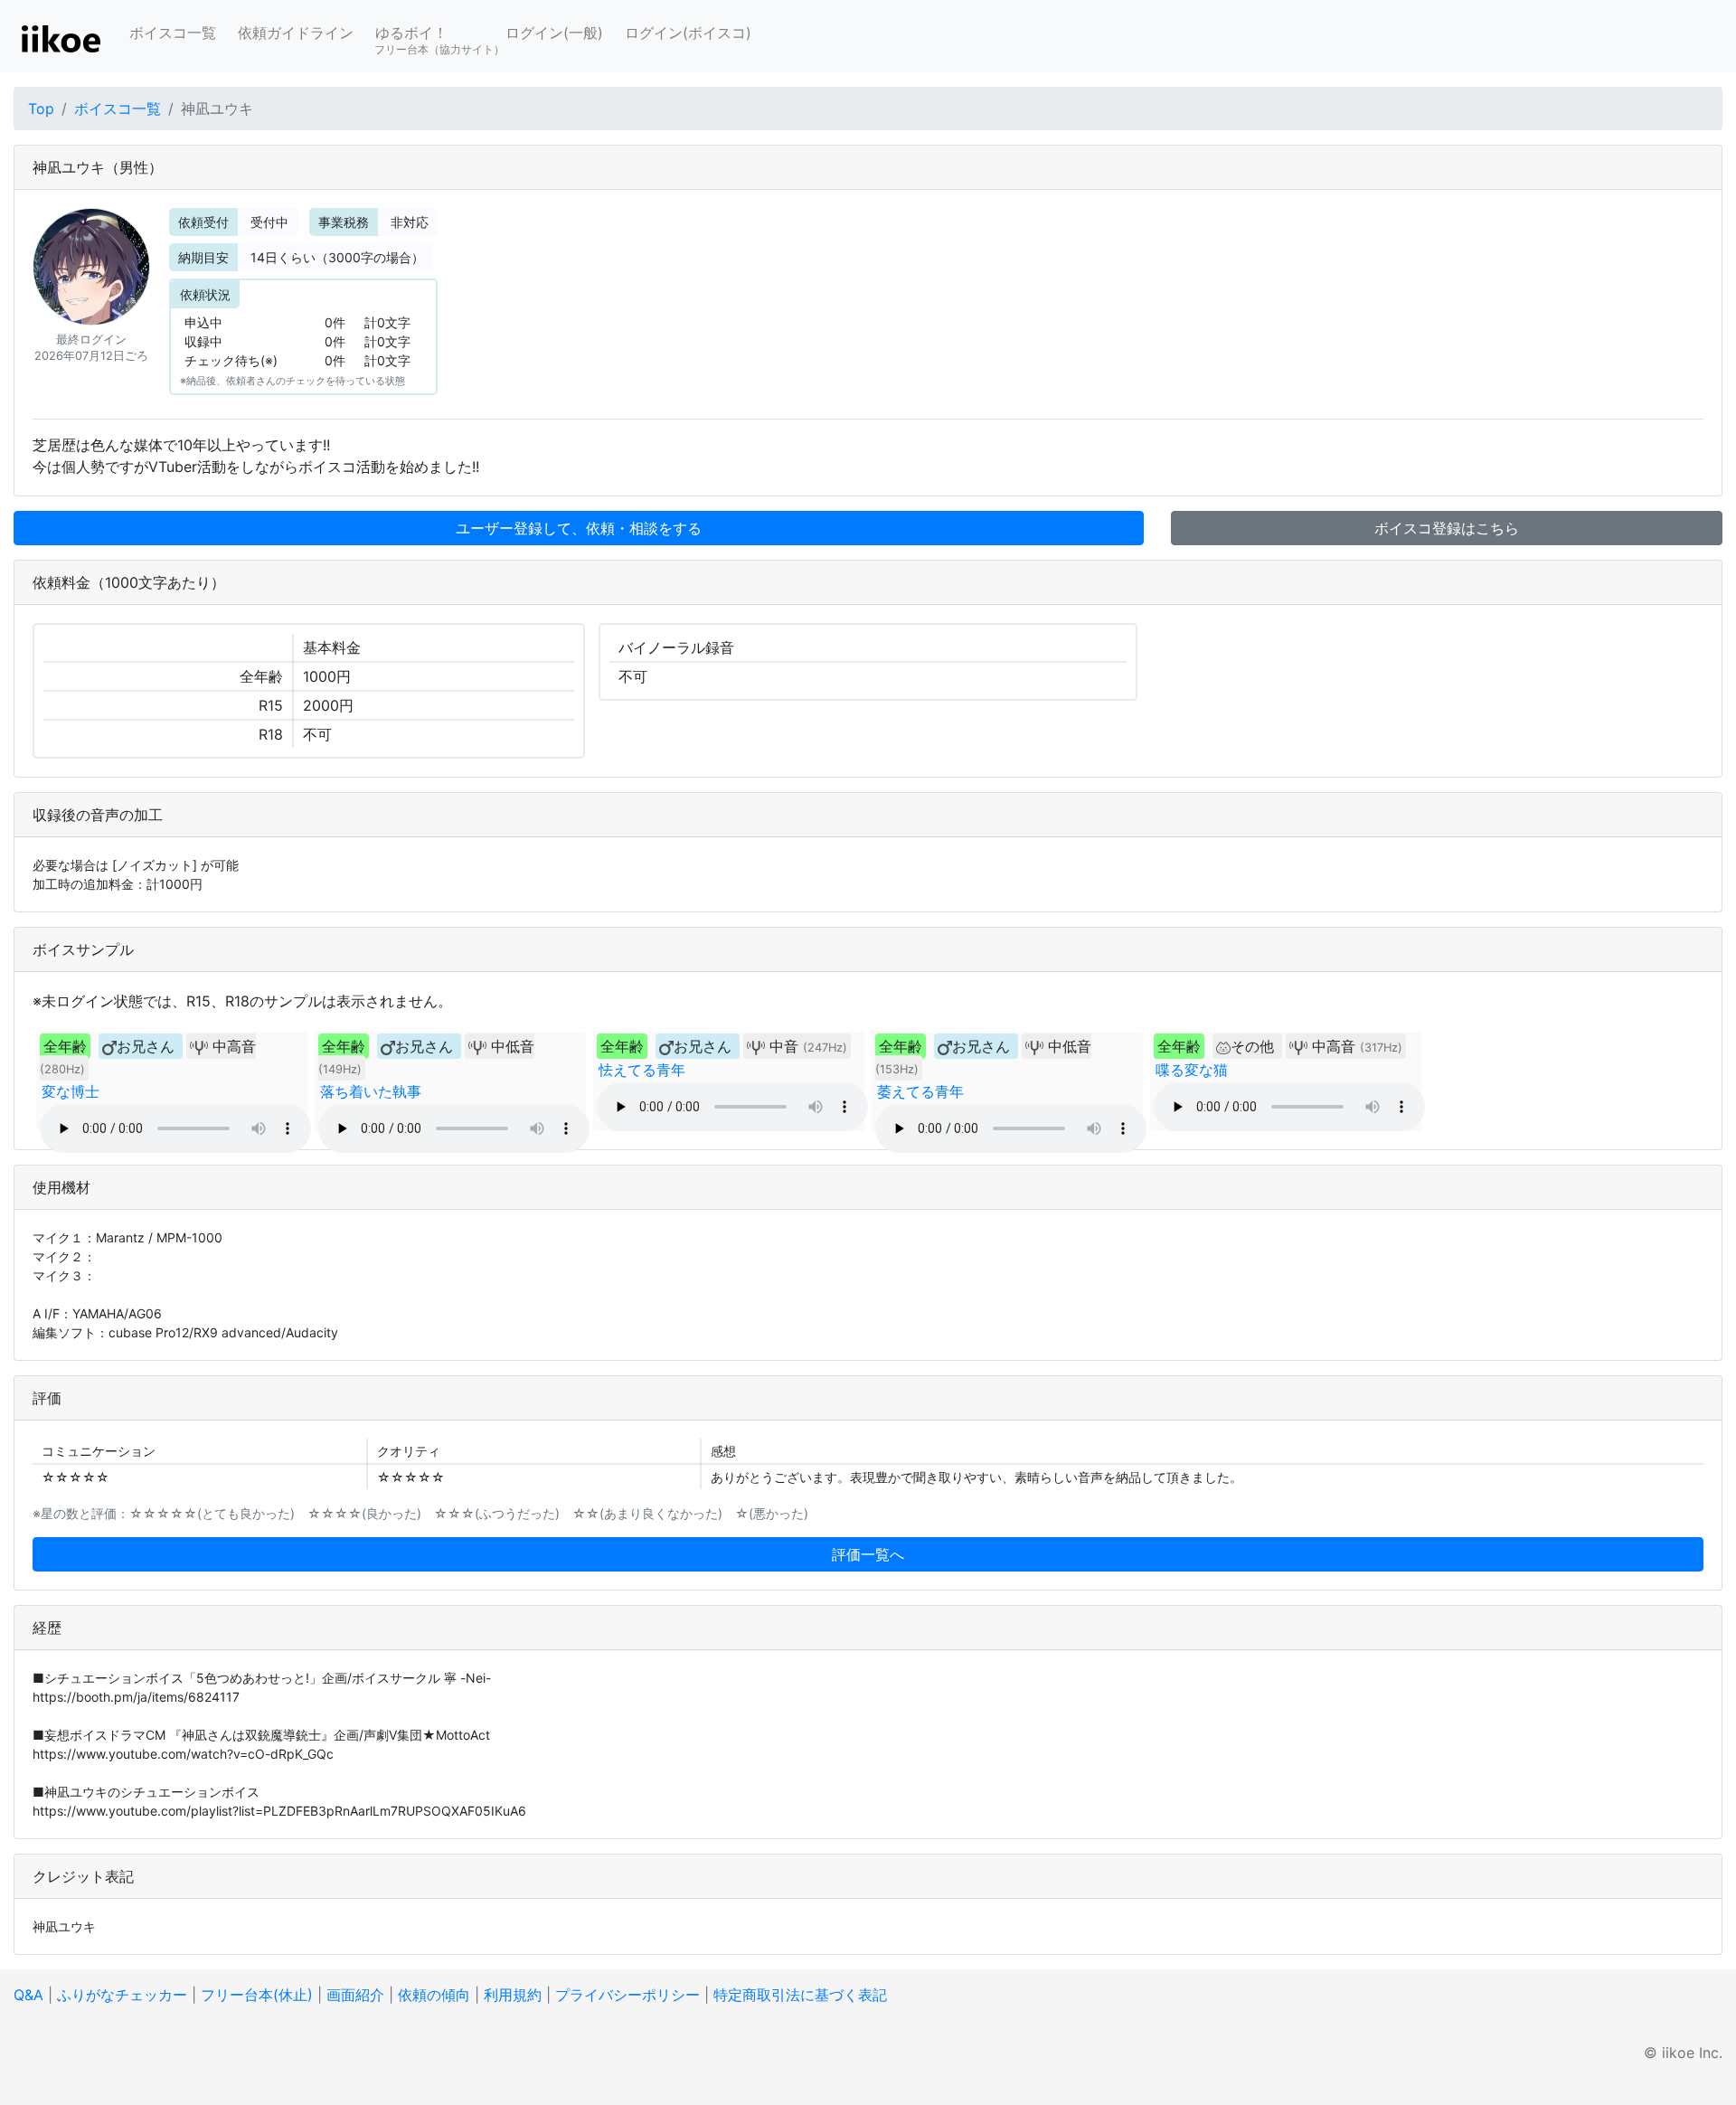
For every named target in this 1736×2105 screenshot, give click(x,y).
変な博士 (71, 1091)
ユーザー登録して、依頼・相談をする (579, 528)
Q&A (28, 1995)
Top (41, 109)
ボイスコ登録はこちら (1447, 528)
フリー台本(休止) (257, 1995)
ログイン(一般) (554, 33)
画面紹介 (355, 1995)
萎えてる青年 (920, 1091)
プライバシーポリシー (627, 1995)
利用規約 (513, 1995)
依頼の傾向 (434, 1995)
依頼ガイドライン (296, 33)
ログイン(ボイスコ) (688, 33)
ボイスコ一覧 (173, 33)
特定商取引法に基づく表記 (800, 1995)
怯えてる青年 (642, 1070)
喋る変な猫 (1192, 1070)
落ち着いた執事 (371, 1091)
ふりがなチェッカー (122, 1995)
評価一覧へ (868, 1554)
